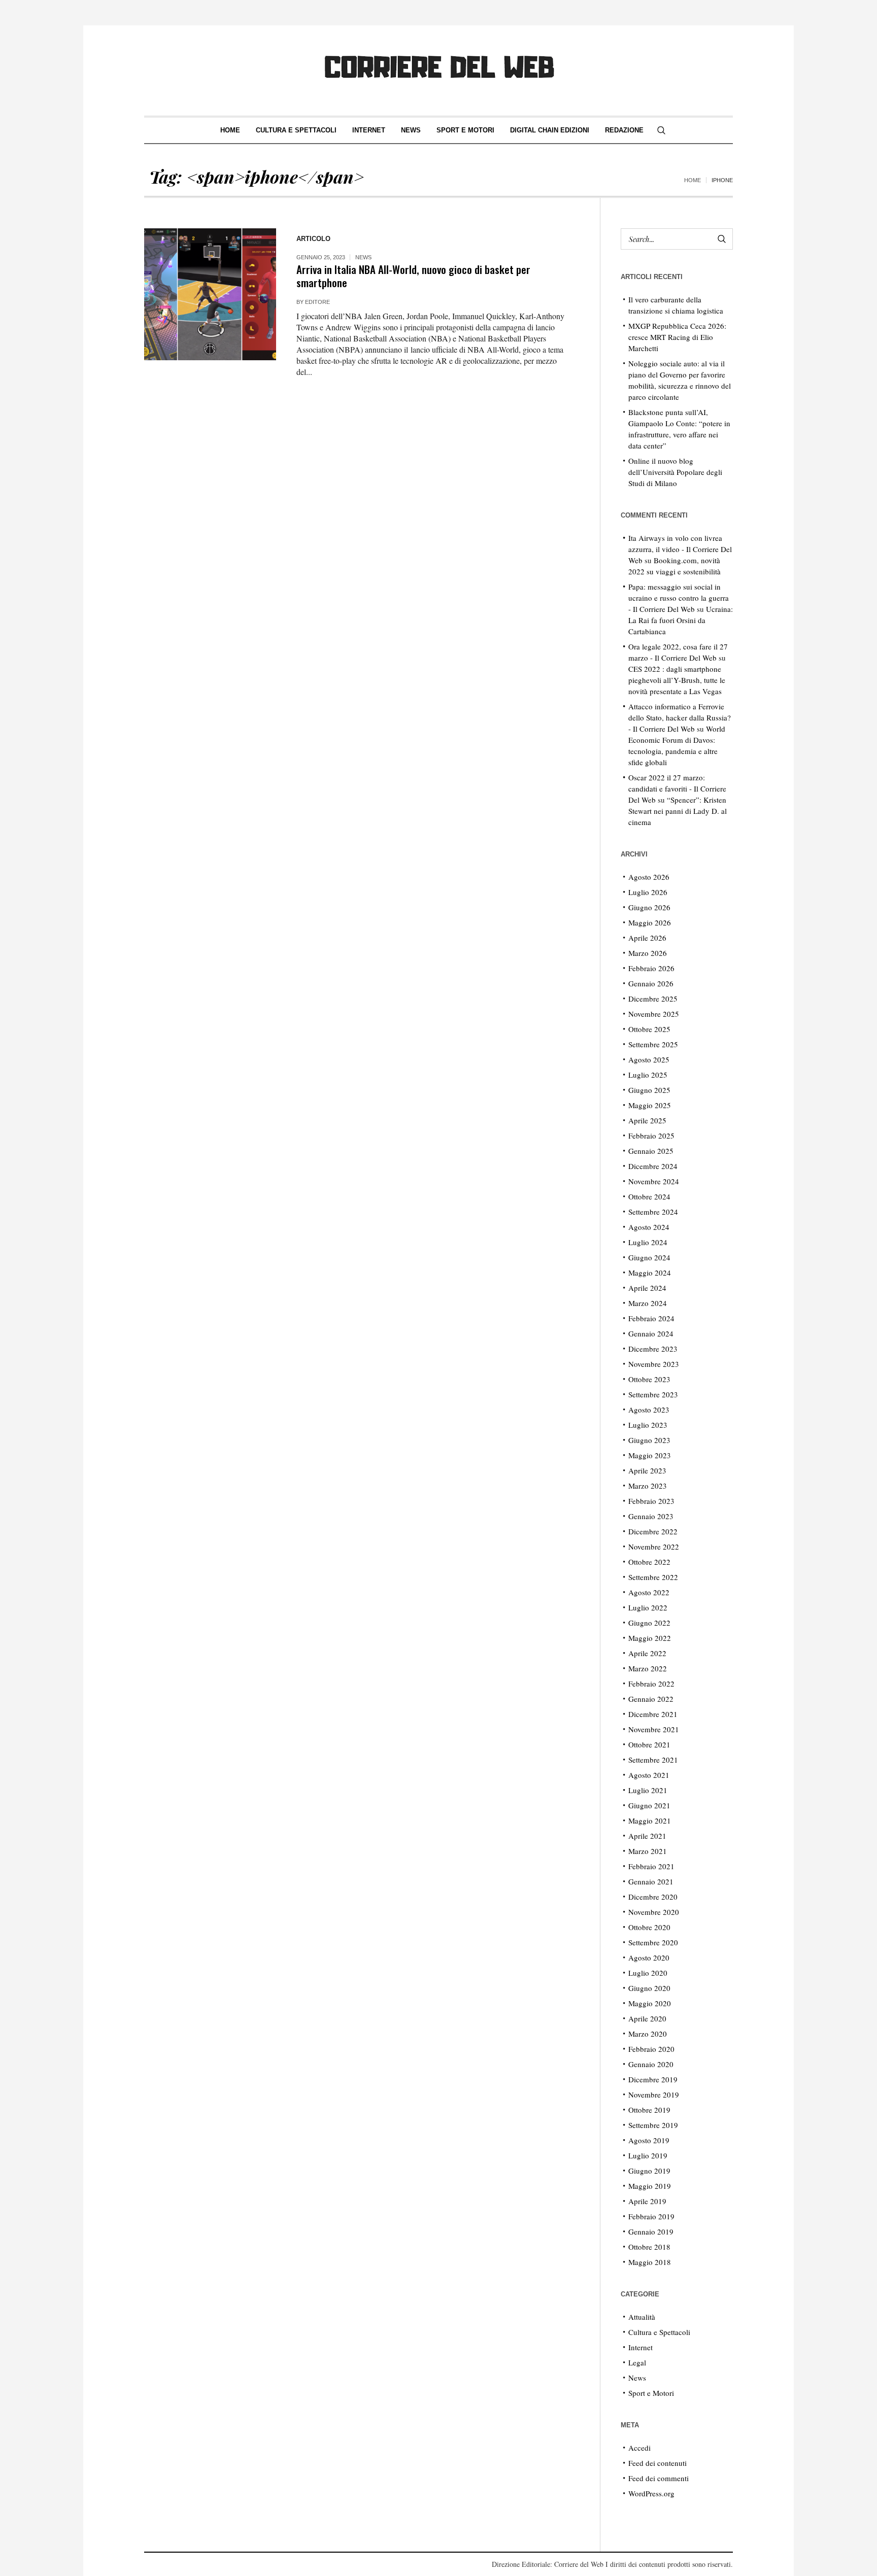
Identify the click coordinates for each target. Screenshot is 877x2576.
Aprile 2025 (647, 1120)
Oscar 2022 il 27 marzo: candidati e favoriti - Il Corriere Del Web (677, 788)
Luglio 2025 (648, 1075)
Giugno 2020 (649, 1988)
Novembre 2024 (654, 1181)
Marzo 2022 (648, 1668)
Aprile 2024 (647, 1288)
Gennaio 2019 (651, 2231)
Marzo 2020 (648, 2034)
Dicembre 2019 (653, 2079)
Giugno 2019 (649, 2171)
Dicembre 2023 (653, 1349)
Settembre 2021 (653, 1760)
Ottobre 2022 (649, 1562)
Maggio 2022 (650, 1638)
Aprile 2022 (647, 1653)
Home (693, 180)
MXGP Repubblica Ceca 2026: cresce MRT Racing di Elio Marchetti (677, 337)
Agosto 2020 (649, 1957)
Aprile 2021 (647, 1836)
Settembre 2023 (653, 1394)
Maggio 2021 (650, 1821)
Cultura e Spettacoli (659, 2332)
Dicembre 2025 (653, 999)
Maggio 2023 (650, 1455)
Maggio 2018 (650, 2262)
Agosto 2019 (649, 2140)
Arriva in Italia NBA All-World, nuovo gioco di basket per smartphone (413, 276)
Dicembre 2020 (653, 1897)
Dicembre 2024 (653, 1166)
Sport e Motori (651, 2393)
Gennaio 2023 (651, 1516)
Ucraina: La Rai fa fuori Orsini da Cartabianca (681, 620)
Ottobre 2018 (649, 2247)
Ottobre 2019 (649, 2110)
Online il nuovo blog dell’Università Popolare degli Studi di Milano (675, 472)
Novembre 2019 (654, 2094)
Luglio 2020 (648, 1973)
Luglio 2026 (648, 892)
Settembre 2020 (653, 1942)
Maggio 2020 (650, 2003)
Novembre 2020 (654, 1912)
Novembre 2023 (654, 1364)
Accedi (639, 2448)
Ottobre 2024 (649, 1196)
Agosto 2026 (649, 877)
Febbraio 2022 (651, 1684)
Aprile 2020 (647, 2018)
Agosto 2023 (649, 1410)
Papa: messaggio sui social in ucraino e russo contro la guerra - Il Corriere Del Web (679, 598)
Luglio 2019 (648, 2155)
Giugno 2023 (649, 1440)
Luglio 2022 (648, 1607)
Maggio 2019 (650, 2186)
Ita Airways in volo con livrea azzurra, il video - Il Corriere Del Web (680, 549)
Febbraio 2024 (651, 1318)
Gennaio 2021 (651, 1881)
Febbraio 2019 (651, 2216)
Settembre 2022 (653, 1577)
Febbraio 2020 (651, 2049)
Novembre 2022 (654, 1547)
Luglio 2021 (648, 1790)
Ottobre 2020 (649, 1927)
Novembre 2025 (654, 1014)
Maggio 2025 (650, 1105)
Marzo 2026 (648, 953)
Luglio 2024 (648, 1242)
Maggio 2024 (650, 1273)
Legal (637, 2362)
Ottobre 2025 (649, 1029)
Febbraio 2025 (651, 1136)
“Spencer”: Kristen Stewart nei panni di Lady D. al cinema (678, 811)
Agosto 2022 (649, 1592)
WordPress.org (651, 2493)
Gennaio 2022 (651, 1699)
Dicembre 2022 (653, 1531)
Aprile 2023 (647, 1470)
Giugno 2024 (649, 1257)
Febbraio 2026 (651, 968)
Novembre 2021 (654, 1729)
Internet (640, 2347)
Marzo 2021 (648, 1851)
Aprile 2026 (647, 938)
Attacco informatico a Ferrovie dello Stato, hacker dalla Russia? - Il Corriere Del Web (680, 717)
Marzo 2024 (648, 1303)
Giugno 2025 (649, 1090)
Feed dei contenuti (657, 2463)
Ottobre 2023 (649, 1379)
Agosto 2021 (649, 1775)
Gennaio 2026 (651, 983)
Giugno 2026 (649, 907)
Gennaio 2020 (651, 2064)
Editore (317, 302)
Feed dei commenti (659, 2478)
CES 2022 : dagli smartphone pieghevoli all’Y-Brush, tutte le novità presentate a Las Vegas (677, 680)
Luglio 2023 (648, 1425)
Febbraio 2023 (651, 1501)
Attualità (642, 2317)
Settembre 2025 (653, 1044)
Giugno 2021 (649, 1805)
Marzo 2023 (648, 1486)
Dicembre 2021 (653, 1714)
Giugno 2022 (649, 1623)
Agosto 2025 (649, 1059)
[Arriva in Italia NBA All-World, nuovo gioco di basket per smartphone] (210, 294)
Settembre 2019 (653, 2125)
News (363, 257)
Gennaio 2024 (651, 1333)
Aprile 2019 (647, 2201)
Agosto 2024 (649, 1227)
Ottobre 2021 (649, 1744)
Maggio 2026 (650, 922)
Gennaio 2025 (651, 1151)
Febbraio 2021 (651, 1866)
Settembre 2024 (653, 1212)
